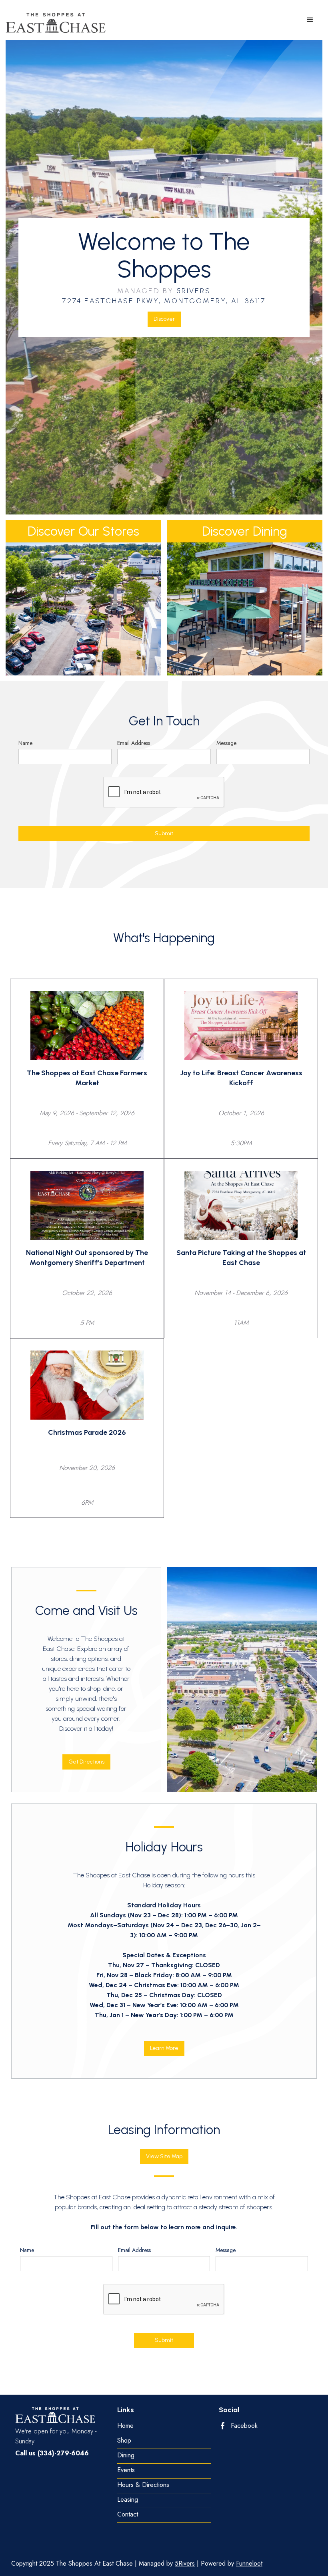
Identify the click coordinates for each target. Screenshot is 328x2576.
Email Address (134, 743)
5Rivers (185, 2563)
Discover (164, 319)
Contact (128, 2515)
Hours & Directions (143, 2485)
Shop (124, 2441)
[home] (56, 23)
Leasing (128, 2500)
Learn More (164, 2048)
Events (126, 2470)
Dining (126, 2456)
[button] (310, 20)
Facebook (244, 2426)
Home (125, 2426)
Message (226, 743)
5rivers (194, 291)
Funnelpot (249, 2563)
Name (25, 743)
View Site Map (164, 2156)
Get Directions (86, 1762)
